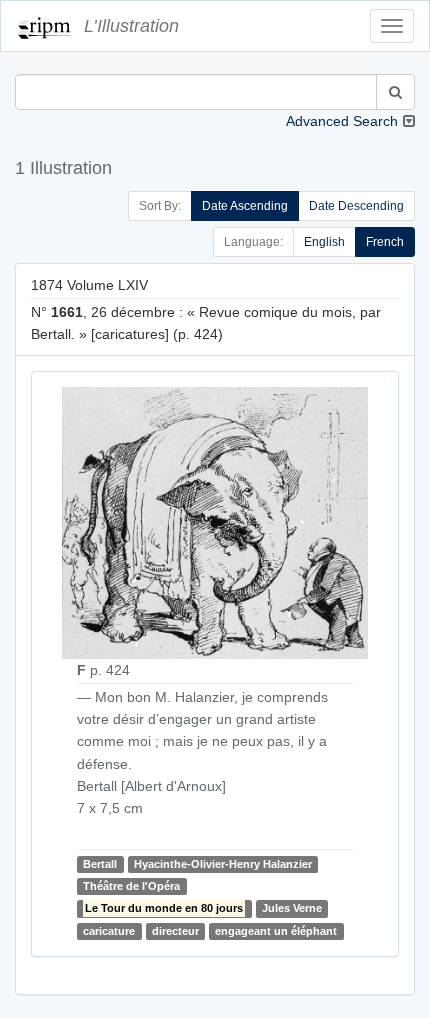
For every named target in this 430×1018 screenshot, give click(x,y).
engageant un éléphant (276, 931)
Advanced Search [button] (342, 121)
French (385, 242)
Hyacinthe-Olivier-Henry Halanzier (223, 864)
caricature (109, 931)
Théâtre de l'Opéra (131, 886)
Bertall (100, 864)
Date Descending (356, 206)
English (324, 242)
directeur (175, 931)
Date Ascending (245, 206)
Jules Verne (292, 908)
